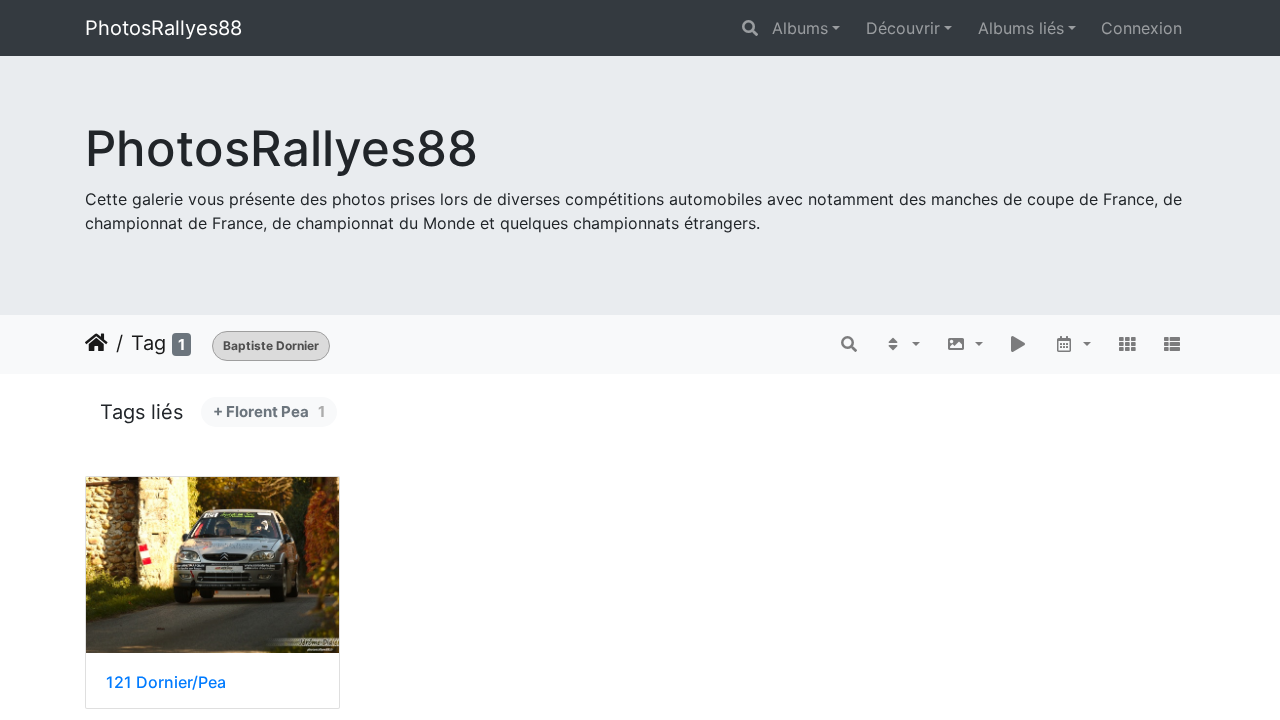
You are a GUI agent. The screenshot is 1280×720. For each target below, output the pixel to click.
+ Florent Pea (269, 411)
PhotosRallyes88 (163, 28)
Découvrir (903, 28)
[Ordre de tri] (901, 344)
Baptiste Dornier (271, 345)
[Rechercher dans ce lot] (850, 344)
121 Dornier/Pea (166, 682)
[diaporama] (1019, 344)
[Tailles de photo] (964, 344)
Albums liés (1021, 28)
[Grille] (1127, 344)
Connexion (1141, 28)
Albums (800, 28)
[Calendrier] (1072, 344)
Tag (148, 343)
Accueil (96, 343)
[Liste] (1172, 344)
